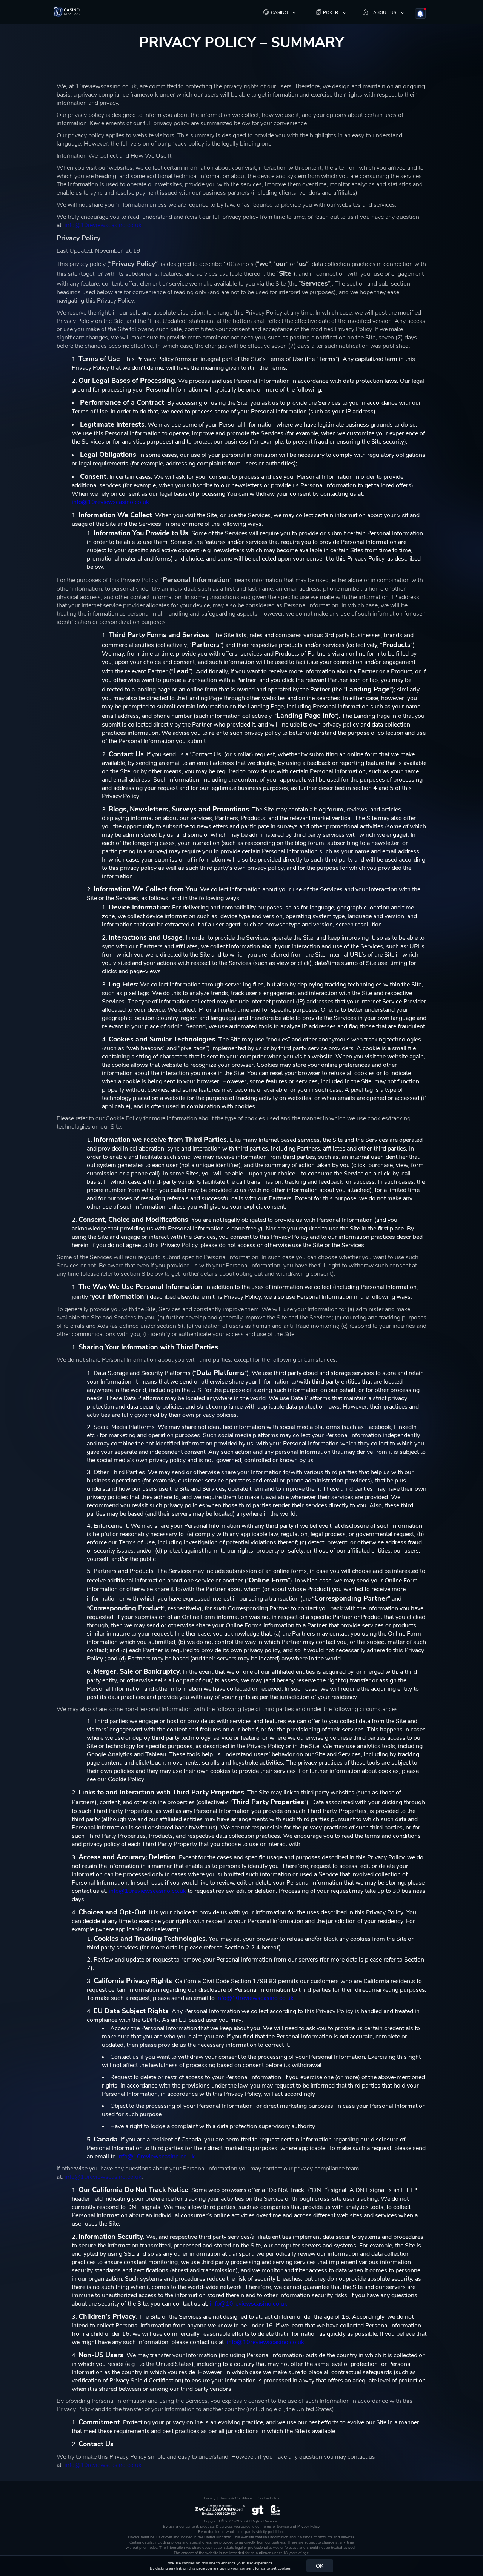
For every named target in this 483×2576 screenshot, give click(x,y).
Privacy (210, 2498)
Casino (279, 12)
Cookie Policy (268, 2498)
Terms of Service (275, 2527)
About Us (385, 12)
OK (320, 2566)
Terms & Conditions (237, 2498)
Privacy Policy (308, 2527)
